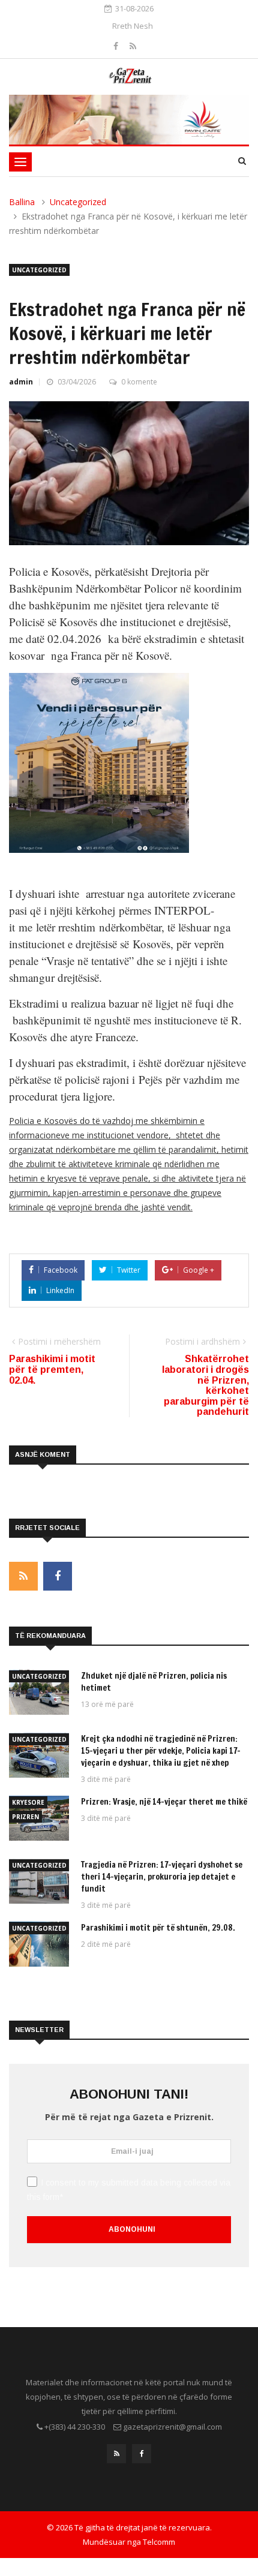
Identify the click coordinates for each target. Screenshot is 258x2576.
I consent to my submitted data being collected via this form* (129, 2190)
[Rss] (133, 46)
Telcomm (159, 2542)
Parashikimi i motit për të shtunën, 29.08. (158, 1928)
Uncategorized (78, 202)
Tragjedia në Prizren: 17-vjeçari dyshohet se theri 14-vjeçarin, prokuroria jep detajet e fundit (162, 1877)
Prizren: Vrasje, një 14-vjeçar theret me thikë (164, 1802)
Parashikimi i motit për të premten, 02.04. (52, 1369)
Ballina (22, 202)
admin (21, 382)
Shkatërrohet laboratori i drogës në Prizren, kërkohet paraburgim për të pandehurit (205, 1385)
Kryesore (28, 1802)
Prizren (25, 1817)
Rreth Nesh (133, 26)
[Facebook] (117, 46)
